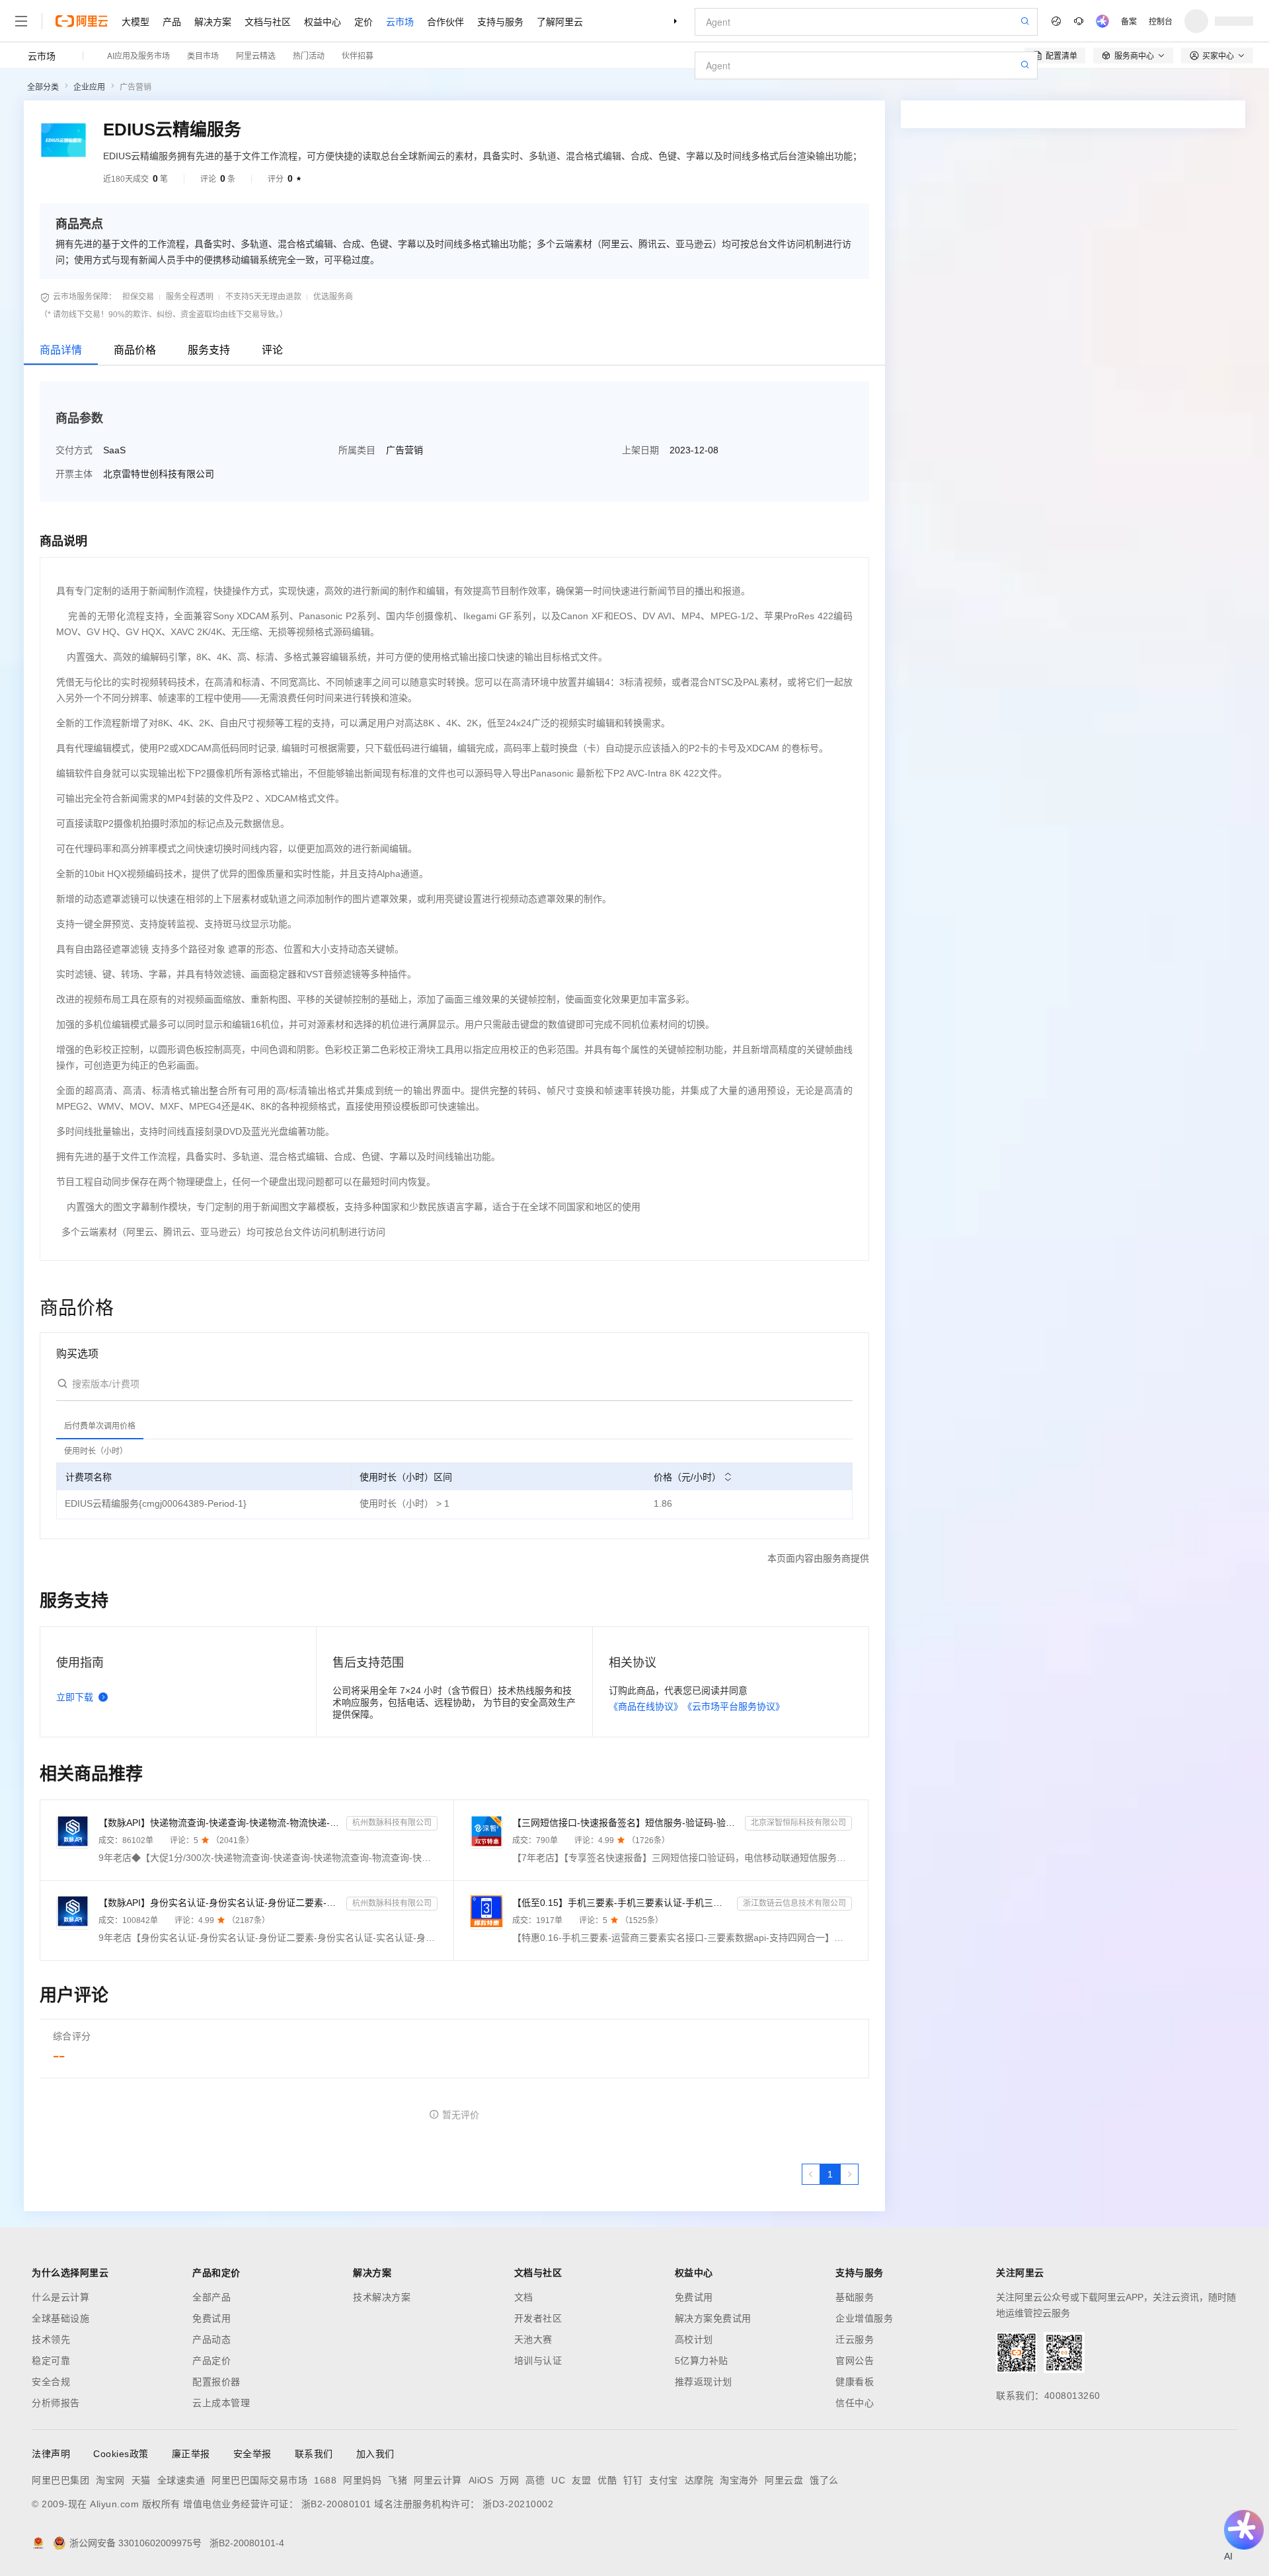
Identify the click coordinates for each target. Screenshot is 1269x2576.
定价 (364, 21)
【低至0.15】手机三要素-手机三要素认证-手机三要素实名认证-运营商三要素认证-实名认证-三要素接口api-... (622, 1903)
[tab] (100, 1426)
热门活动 (309, 55)
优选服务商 (333, 297)
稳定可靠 (51, 2361)
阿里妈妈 (362, 2480)
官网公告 (855, 2361)
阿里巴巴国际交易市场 (259, 2480)
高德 (535, 2480)
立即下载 (75, 1697)
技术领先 (51, 2339)
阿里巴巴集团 (60, 2480)
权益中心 (323, 21)
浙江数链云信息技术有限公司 (794, 1903)
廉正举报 (191, 2454)
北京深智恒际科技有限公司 (798, 1823)
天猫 (141, 2480)
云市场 (400, 21)
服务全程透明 (190, 297)
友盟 (581, 2480)
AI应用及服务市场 (138, 55)
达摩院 (699, 2480)
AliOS (481, 2480)
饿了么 (824, 2480)
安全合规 (51, 2382)
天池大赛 (533, 2339)
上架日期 (640, 450)
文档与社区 (268, 21)
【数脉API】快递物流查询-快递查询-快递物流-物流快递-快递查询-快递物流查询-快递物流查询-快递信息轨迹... (220, 1823)
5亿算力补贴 (702, 2361)
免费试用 (211, 2318)
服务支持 (209, 350)
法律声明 (51, 2454)
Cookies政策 (121, 2454)
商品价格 (135, 350)
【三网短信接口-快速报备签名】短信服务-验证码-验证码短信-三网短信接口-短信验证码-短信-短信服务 (626, 1823)
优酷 (607, 2480)
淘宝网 (110, 2480)
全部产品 (211, 2297)
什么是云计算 (60, 2297)
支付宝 (664, 2480)
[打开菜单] (21, 21)
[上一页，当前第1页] (811, 2174)
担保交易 (138, 297)
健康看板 (855, 2382)
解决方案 (213, 21)
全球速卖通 (181, 2480)
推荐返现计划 (704, 2382)
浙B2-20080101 (336, 2504)
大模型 (135, 21)
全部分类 (43, 87)
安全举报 (252, 2454)
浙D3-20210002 (518, 2504)
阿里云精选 (256, 55)
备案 (1129, 21)
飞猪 (398, 2480)
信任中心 (855, 2403)
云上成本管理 (221, 2403)
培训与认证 (538, 2361)
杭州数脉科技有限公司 (392, 1823)
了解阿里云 (560, 21)
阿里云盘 (784, 2480)
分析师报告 (56, 2403)
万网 (509, 2480)
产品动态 (211, 2339)
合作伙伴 (445, 21)
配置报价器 (216, 2382)
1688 (325, 2480)
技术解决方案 (382, 2297)
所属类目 (357, 450)
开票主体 (74, 474)
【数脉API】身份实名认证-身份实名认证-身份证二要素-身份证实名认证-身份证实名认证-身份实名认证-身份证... (220, 1903)
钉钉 (633, 2480)
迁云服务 (855, 2339)
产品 (172, 21)
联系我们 (314, 2454)
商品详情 (61, 350)
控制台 (1161, 21)
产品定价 (211, 2361)
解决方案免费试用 (713, 2318)
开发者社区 (538, 2318)
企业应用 (89, 87)
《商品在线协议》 (646, 1706)
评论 (272, 350)
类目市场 (203, 55)
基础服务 (855, 2297)
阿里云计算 (438, 2480)
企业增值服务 (864, 2318)
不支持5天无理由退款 (263, 297)
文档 (524, 2297)
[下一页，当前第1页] (849, 2174)
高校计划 (694, 2339)
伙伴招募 (358, 55)
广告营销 (135, 87)
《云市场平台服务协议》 (734, 1706)
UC (558, 2480)
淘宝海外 (739, 2480)
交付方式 (74, 450)
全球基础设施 (60, 2318)
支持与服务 (500, 21)
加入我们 (375, 2454)
